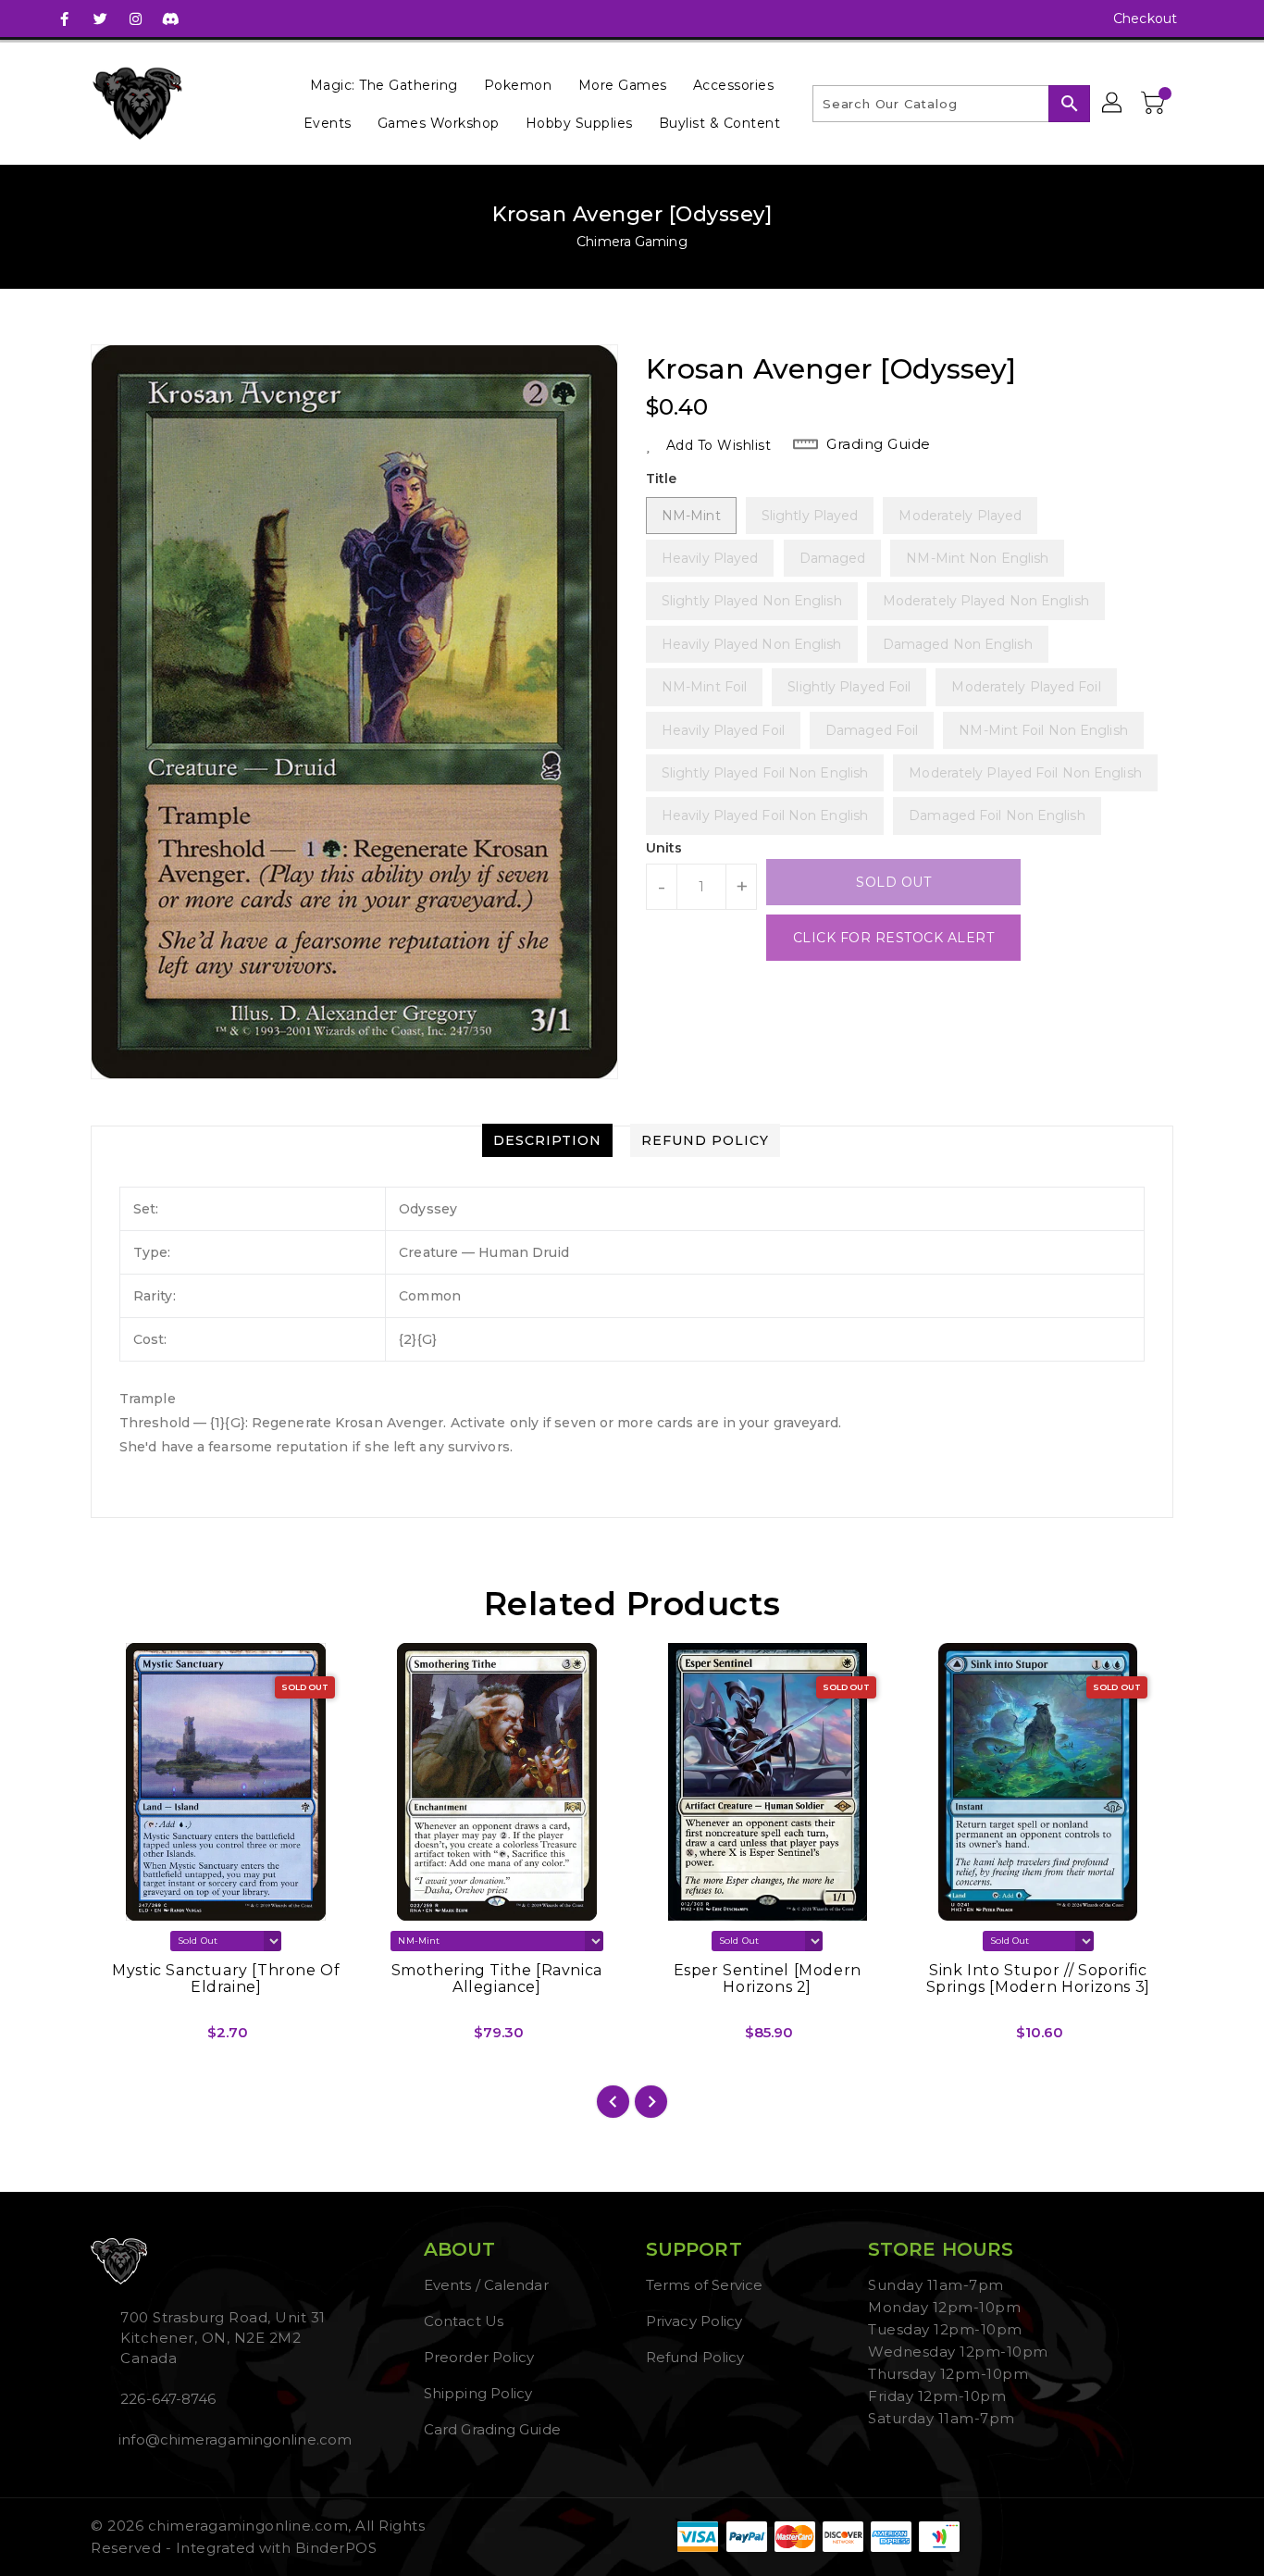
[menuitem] (384, 85)
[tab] (547, 1140)
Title (662, 479)
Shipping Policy (478, 2393)
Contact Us (464, 2321)
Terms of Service (705, 2285)
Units (664, 848)
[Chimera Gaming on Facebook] (65, 19)
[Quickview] (120, 2039)
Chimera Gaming (632, 242)
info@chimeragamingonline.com (233, 2439)
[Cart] (1155, 104)
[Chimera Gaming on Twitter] (100, 19)
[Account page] (1113, 104)
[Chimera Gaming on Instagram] (135, 19)
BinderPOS (336, 2548)
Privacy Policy (694, 2321)
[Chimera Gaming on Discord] (170, 19)
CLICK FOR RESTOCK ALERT (894, 938)
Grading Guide (879, 444)
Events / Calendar (486, 2285)
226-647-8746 (168, 2399)
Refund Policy (695, 2357)
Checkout (1145, 19)
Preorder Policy (479, 2357)
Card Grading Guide (492, 2429)
